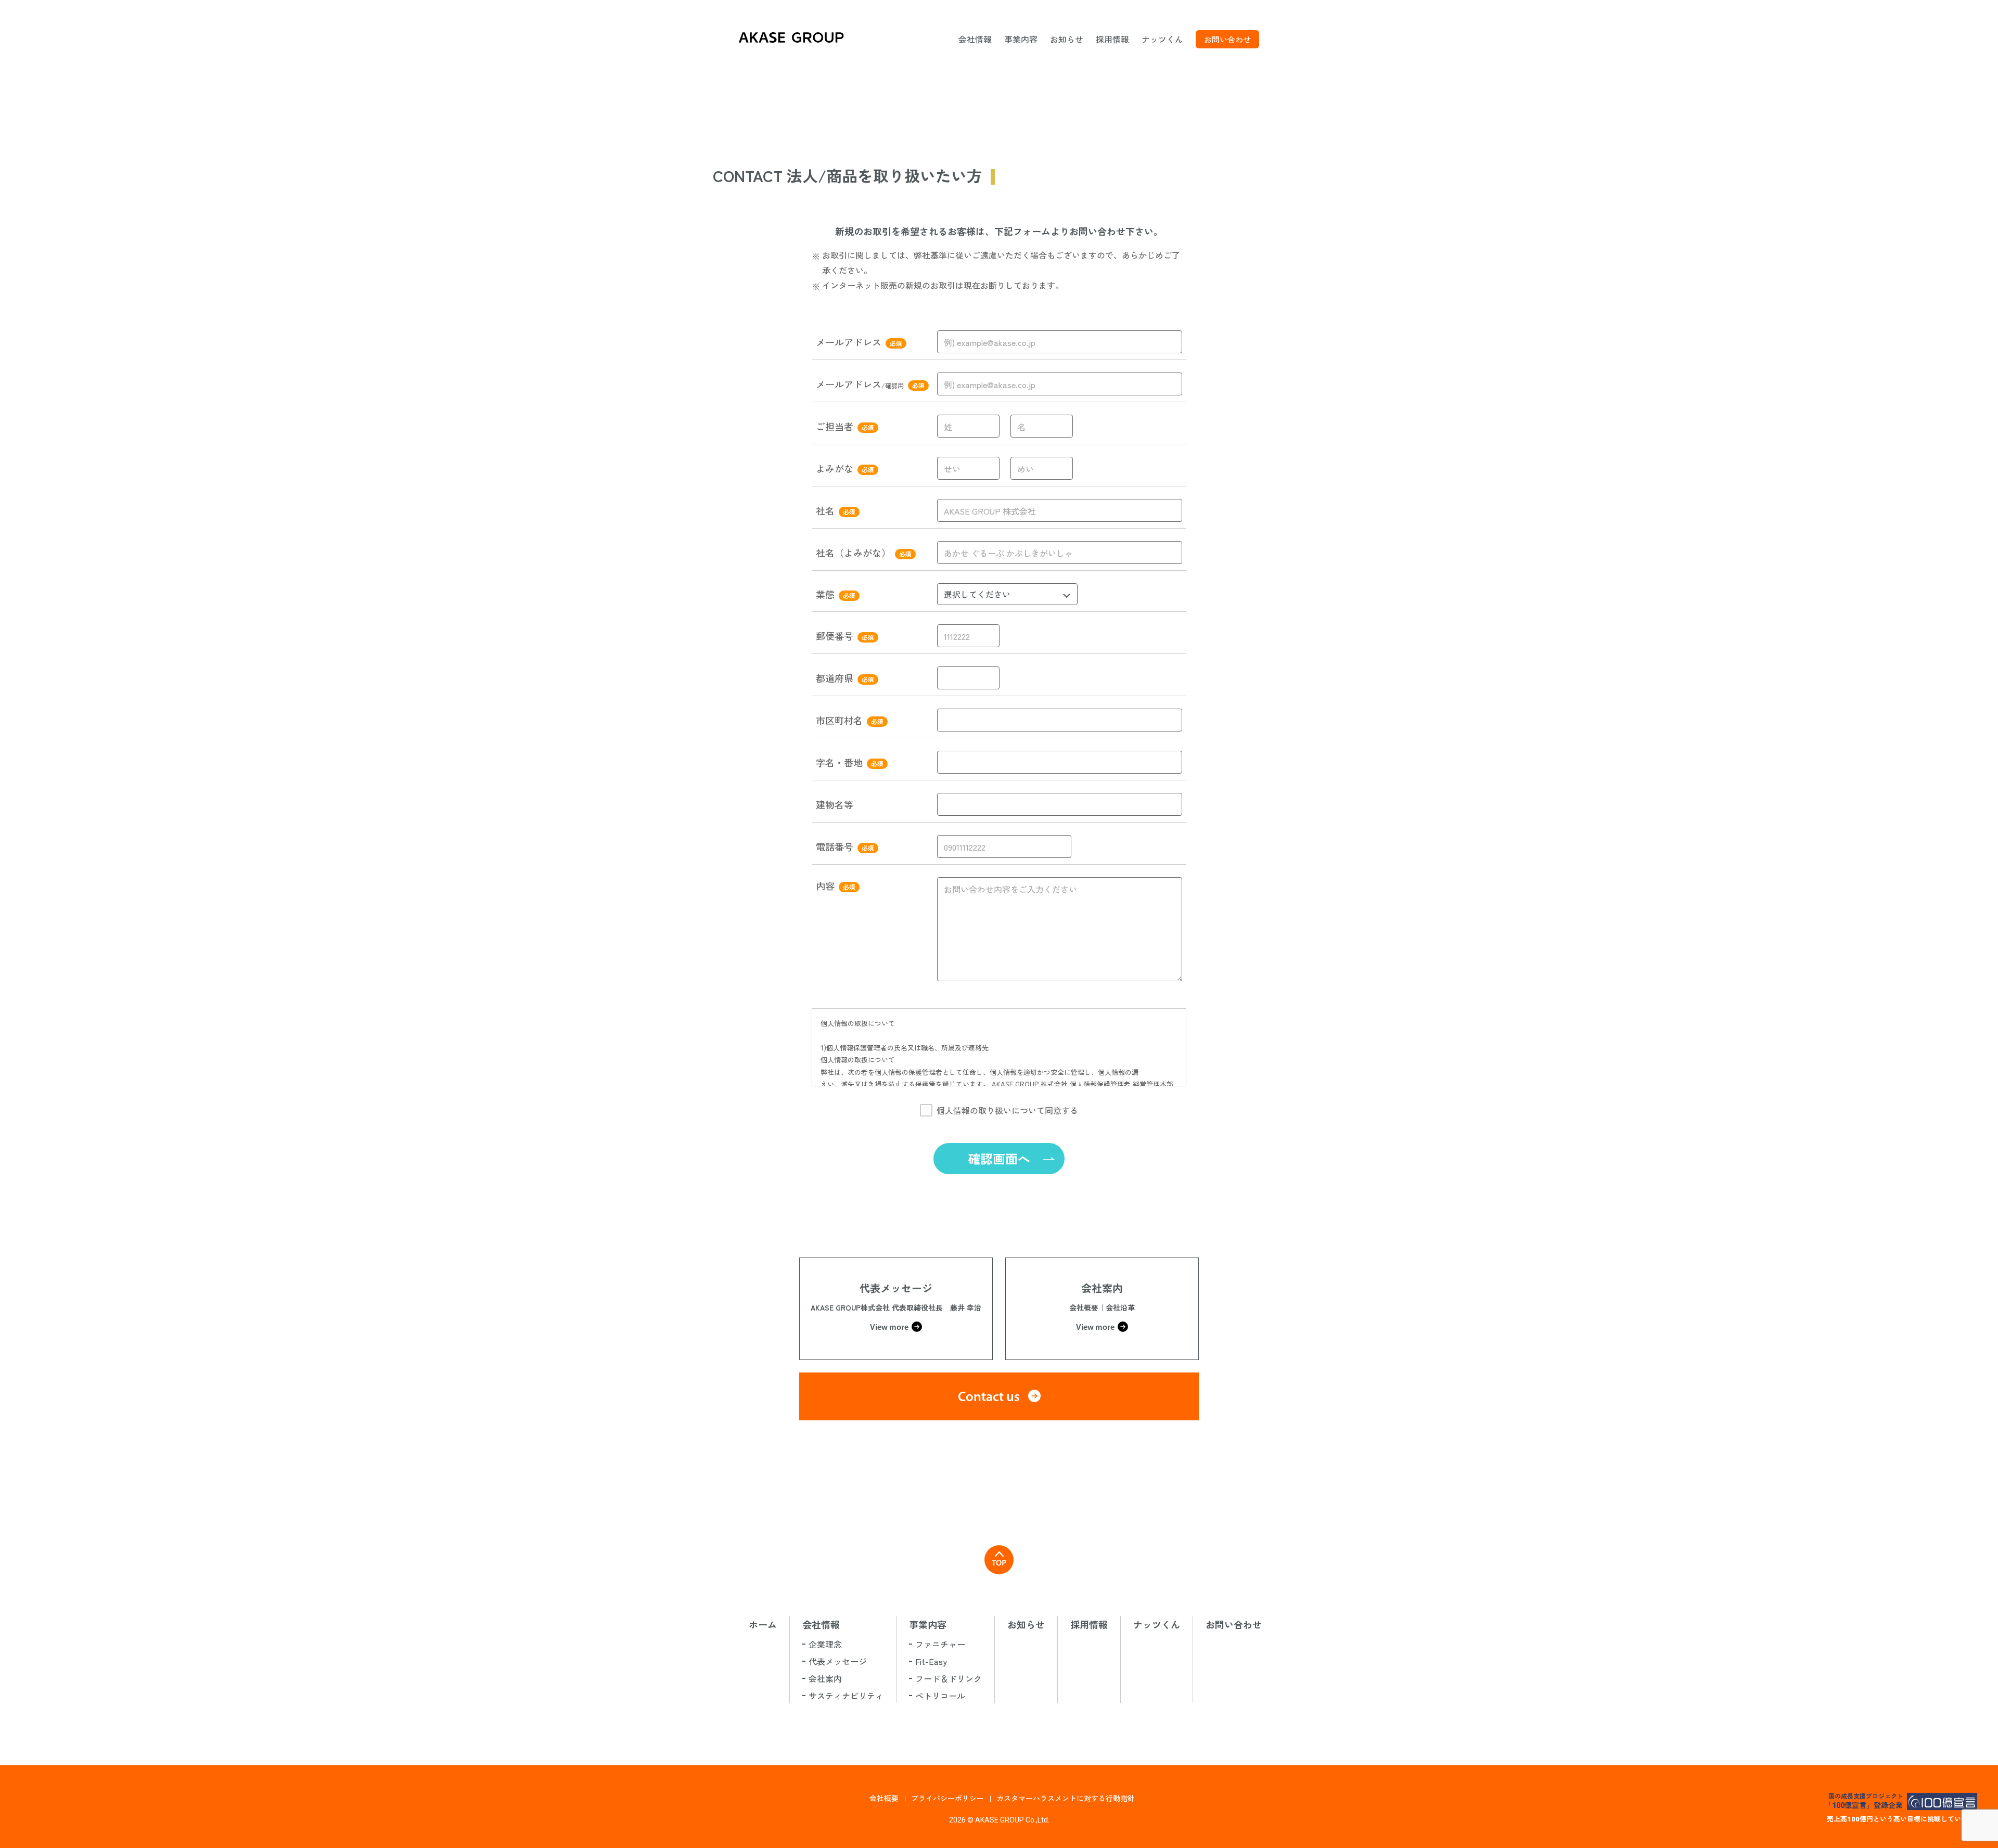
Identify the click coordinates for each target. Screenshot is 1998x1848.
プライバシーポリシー (947, 1798)
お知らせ (1067, 39)
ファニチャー (940, 1644)
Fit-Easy (931, 1661)
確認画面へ (999, 1158)
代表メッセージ (838, 1661)
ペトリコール (940, 1696)
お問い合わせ (1227, 39)
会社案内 (825, 1678)
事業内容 (1021, 39)
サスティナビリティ (846, 1696)
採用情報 (1112, 39)
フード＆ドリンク (949, 1678)
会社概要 (884, 1798)
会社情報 (975, 39)
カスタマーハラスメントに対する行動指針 (1066, 1798)
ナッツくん (1162, 39)
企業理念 (825, 1644)
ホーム (763, 1624)
